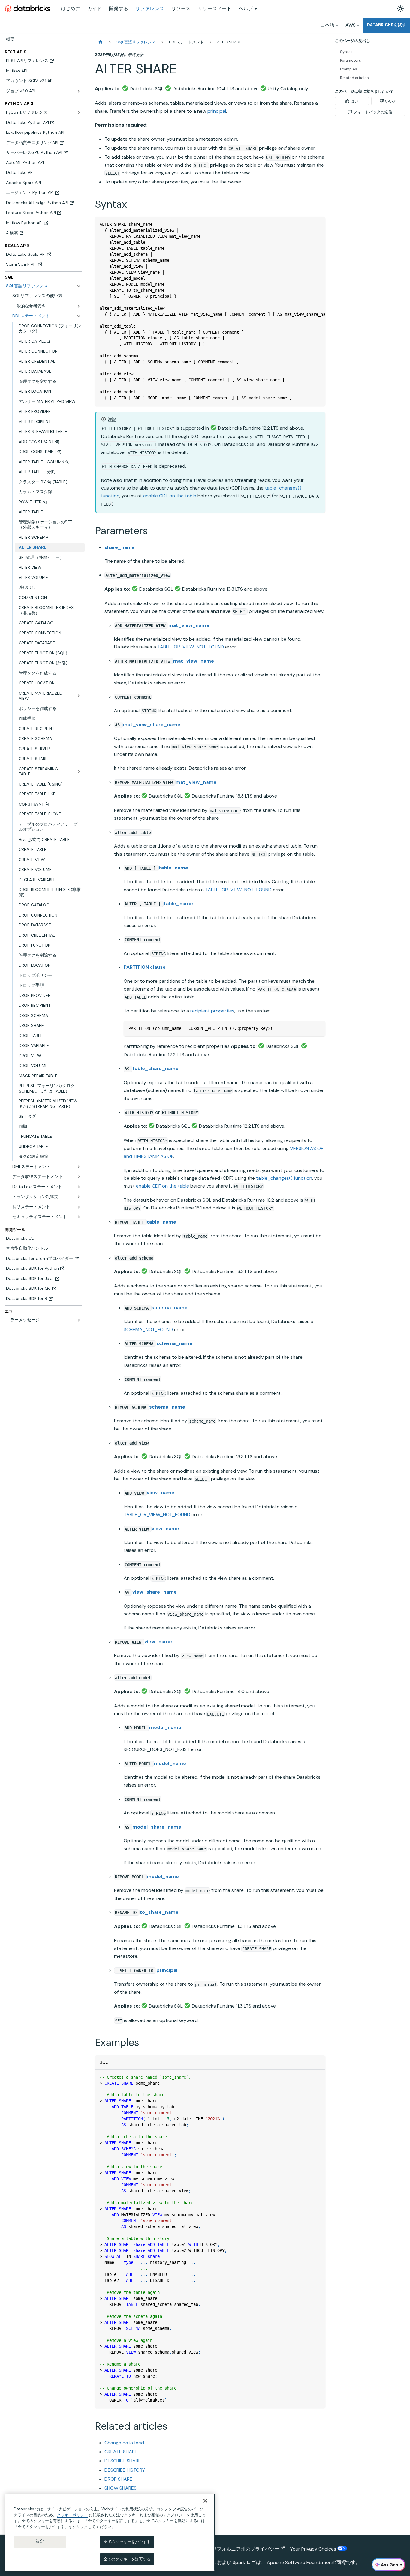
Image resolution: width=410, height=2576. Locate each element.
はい (354, 101)
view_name (161, 1493)
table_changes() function (284, 1178)
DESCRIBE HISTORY (125, 2470)
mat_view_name (189, 625)
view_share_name (155, 1592)
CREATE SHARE (121, 2452)
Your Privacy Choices (314, 2549)
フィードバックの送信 (373, 112)
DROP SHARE (118, 2479)
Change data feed (124, 2443)
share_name (120, 547)
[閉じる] (205, 2501)
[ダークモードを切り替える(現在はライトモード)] (400, 9)
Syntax (346, 52)
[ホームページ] (101, 42)
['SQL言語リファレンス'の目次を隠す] (79, 286)
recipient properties (212, 1011)
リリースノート (215, 9)
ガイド (95, 9)
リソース (181, 9)
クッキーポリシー (72, 2515)
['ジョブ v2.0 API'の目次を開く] (79, 91)
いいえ (391, 101)
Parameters (351, 60)
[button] (47, 306)
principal (217, 111)
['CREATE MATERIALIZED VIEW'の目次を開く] (79, 696)
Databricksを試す (386, 25)
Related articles (354, 78)
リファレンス (150, 9)
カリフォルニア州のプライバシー (243, 2549)
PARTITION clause (145, 967)
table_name (173, 868)
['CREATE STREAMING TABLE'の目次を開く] (79, 772)
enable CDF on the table (170, 496)
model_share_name (157, 1827)
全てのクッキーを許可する (127, 2559)
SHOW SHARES (121, 2488)
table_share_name (155, 1068)
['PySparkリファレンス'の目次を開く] (79, 112)
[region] (110, 2532)
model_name (165, 1727)
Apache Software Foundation (299, 2562)
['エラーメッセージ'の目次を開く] (79, 1320)
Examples (349, 69)
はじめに (71, 9)
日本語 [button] (327, 25)
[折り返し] (307, 224)
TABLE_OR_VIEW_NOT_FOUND (191, 647)
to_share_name (159, 1912)
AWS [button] (351, 25)
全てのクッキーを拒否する (127, 2542)
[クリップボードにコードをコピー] (318, 224)
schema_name (170, 1308)
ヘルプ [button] (246, 9)
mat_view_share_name (152, 724)
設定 (40, 2541)
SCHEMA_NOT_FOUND (148, 1330)
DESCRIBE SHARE (123, 2461)
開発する (119, 9)
